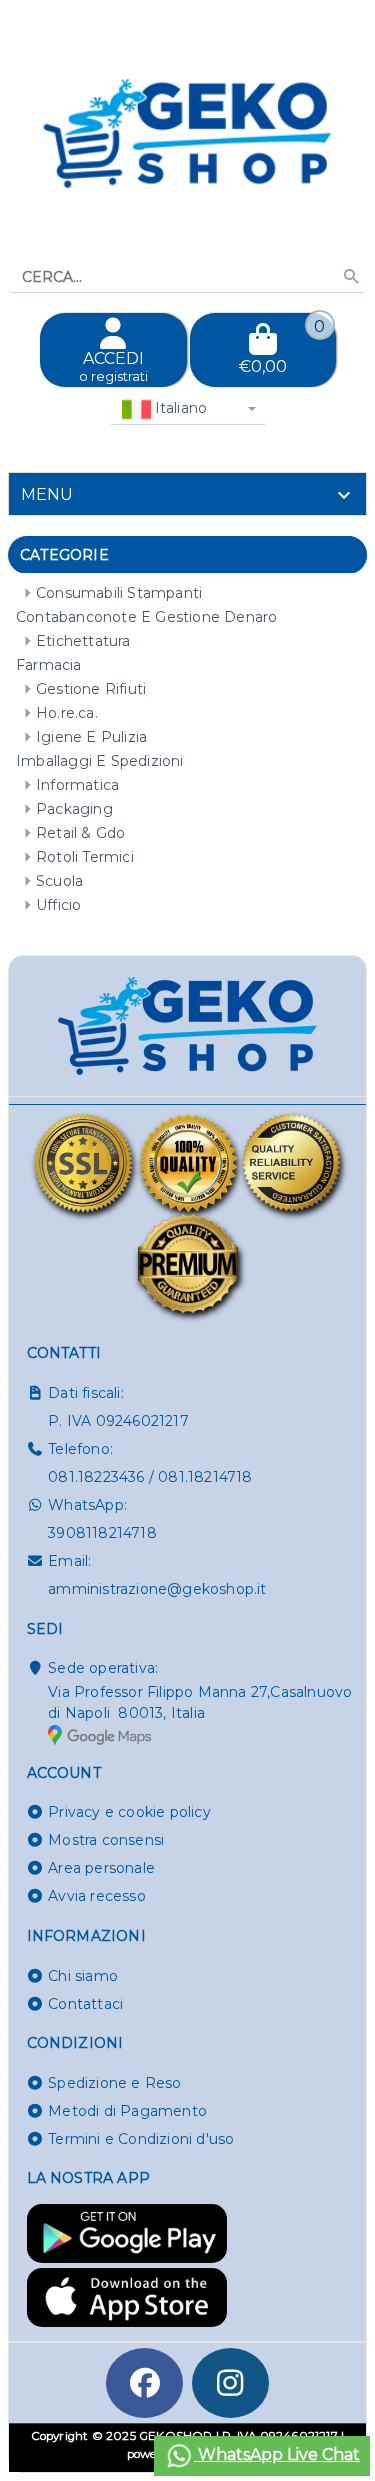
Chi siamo (83, 1976)
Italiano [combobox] (179, 408)
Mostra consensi (106, 1840)
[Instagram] (231, 2383)
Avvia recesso (97, 1896)
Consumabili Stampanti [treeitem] (119, 593)
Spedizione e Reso (114, 2083)
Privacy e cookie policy (129, 1812)
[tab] (187, 494)
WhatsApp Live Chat (277, 2454)
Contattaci (85, 2004)
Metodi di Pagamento (127, 2111)
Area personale (101, 1868)
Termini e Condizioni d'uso (141, 2139)
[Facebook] (145, 2383)
